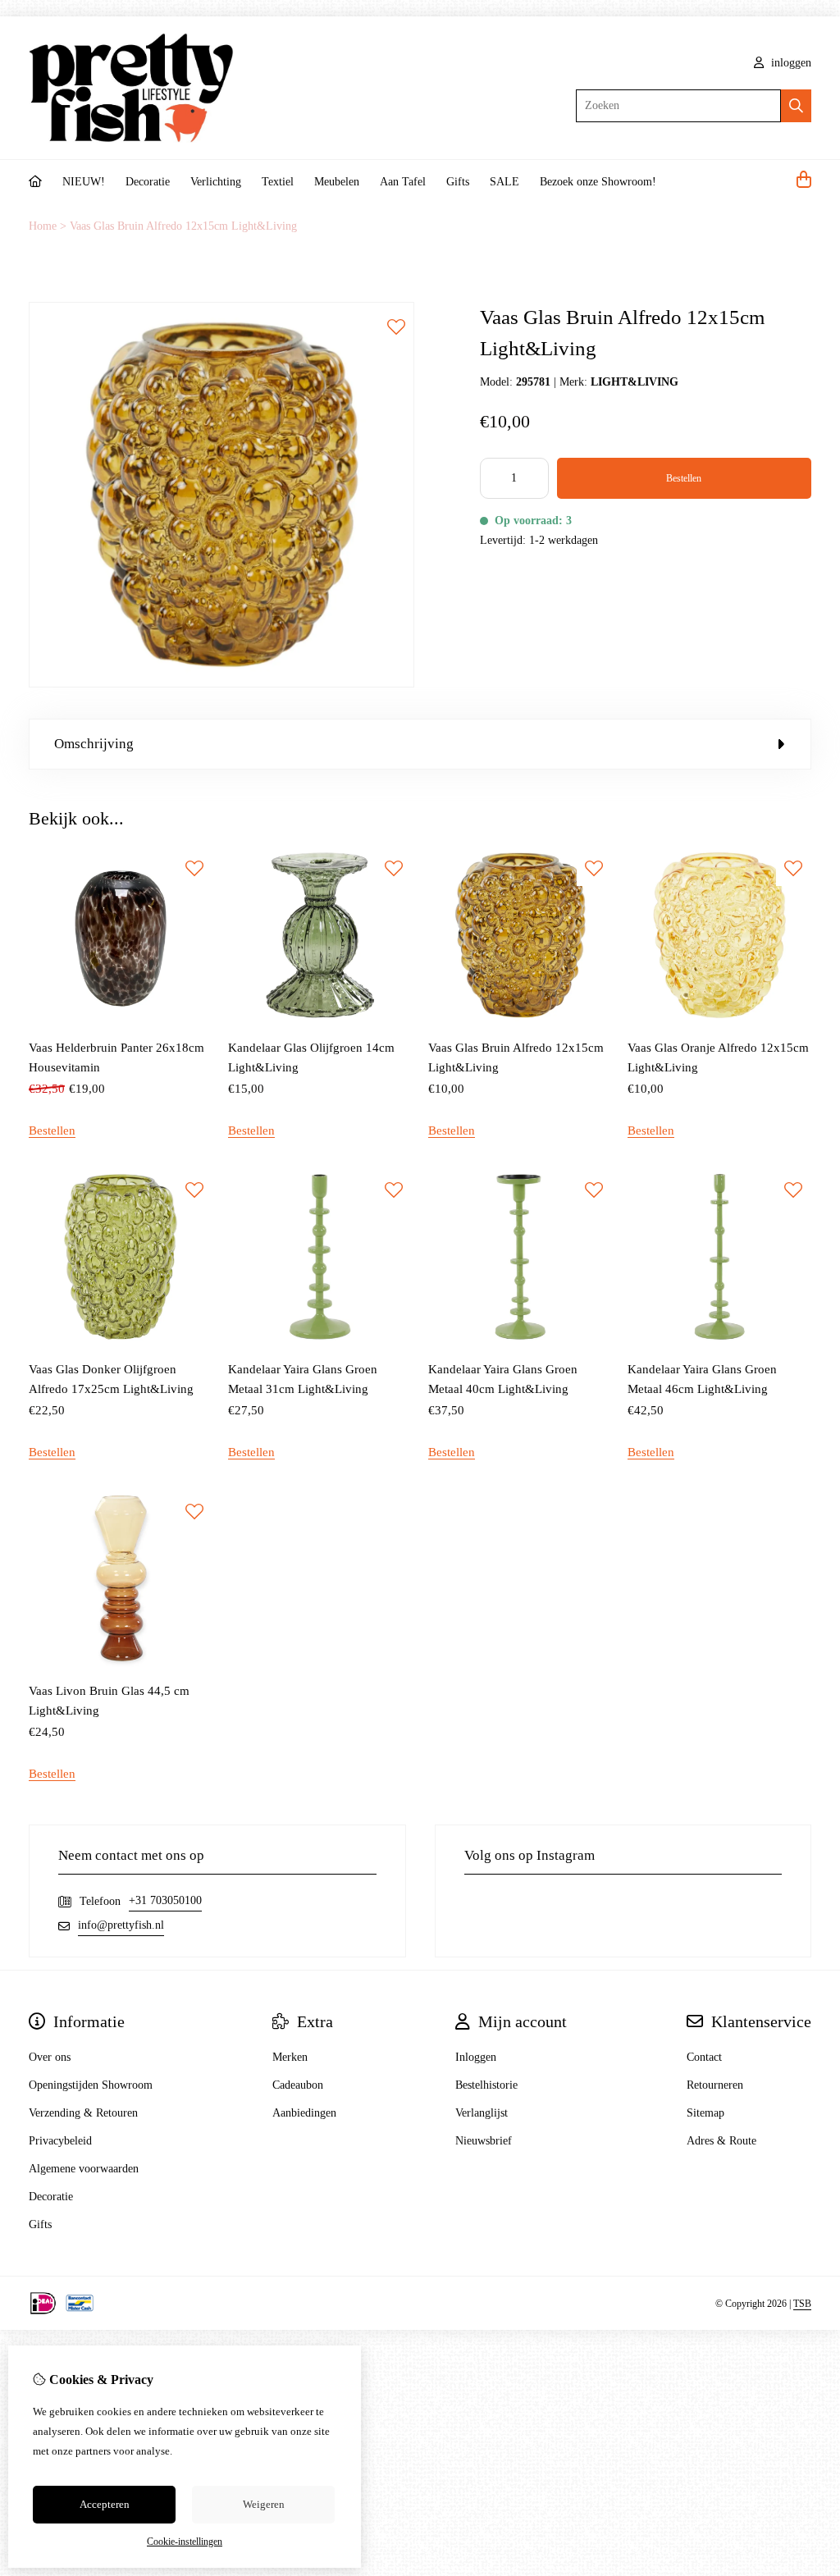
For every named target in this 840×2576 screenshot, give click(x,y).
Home (43, 226)
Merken (290, 2057)
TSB (802, 2304)
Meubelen (337, 182)
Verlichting (216, 182)
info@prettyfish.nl (121, 1925)
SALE (504, 182)
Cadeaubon (298, 2085)
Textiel (278, 182)
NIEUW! (84, 182)
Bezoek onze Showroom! (598, 182)
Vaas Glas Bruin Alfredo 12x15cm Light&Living (183, 226)
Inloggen (476, 2057)
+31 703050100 (165, 1900)
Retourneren (715, 2085)
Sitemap (705, 2113)
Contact (704, 2057)
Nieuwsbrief (484, 2141)
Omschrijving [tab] (94, 744)
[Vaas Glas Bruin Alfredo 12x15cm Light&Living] (221, 684)
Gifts (458, 182)
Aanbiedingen (304, 2113)
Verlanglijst (482, 2113)
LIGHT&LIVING (635, 382)
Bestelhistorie (486, 2085)
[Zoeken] (796, 106)
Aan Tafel (403, 182)
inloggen (790, 63)
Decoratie (148, 182)
